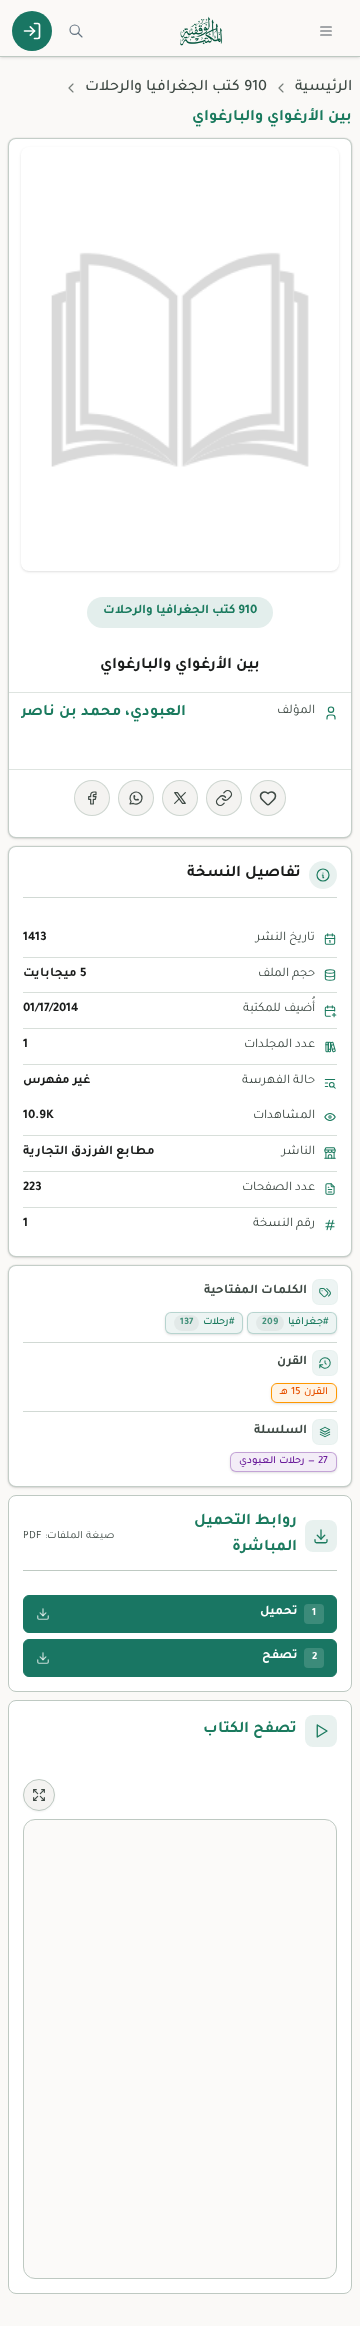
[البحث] (76, 31)
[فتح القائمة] (326, 31)
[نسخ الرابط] (224, 798)
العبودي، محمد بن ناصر (103, 713)
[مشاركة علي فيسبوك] (92, 798)
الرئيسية (323, 88)
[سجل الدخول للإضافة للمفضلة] (268, 798)
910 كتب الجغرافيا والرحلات (176, 88)
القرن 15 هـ (304, 1392)
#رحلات (207, 1322)
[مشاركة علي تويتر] (180, 798)
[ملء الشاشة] (39, 1795)
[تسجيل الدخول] (32, 31)
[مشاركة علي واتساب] (136, 798)
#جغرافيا (295, 1322)
